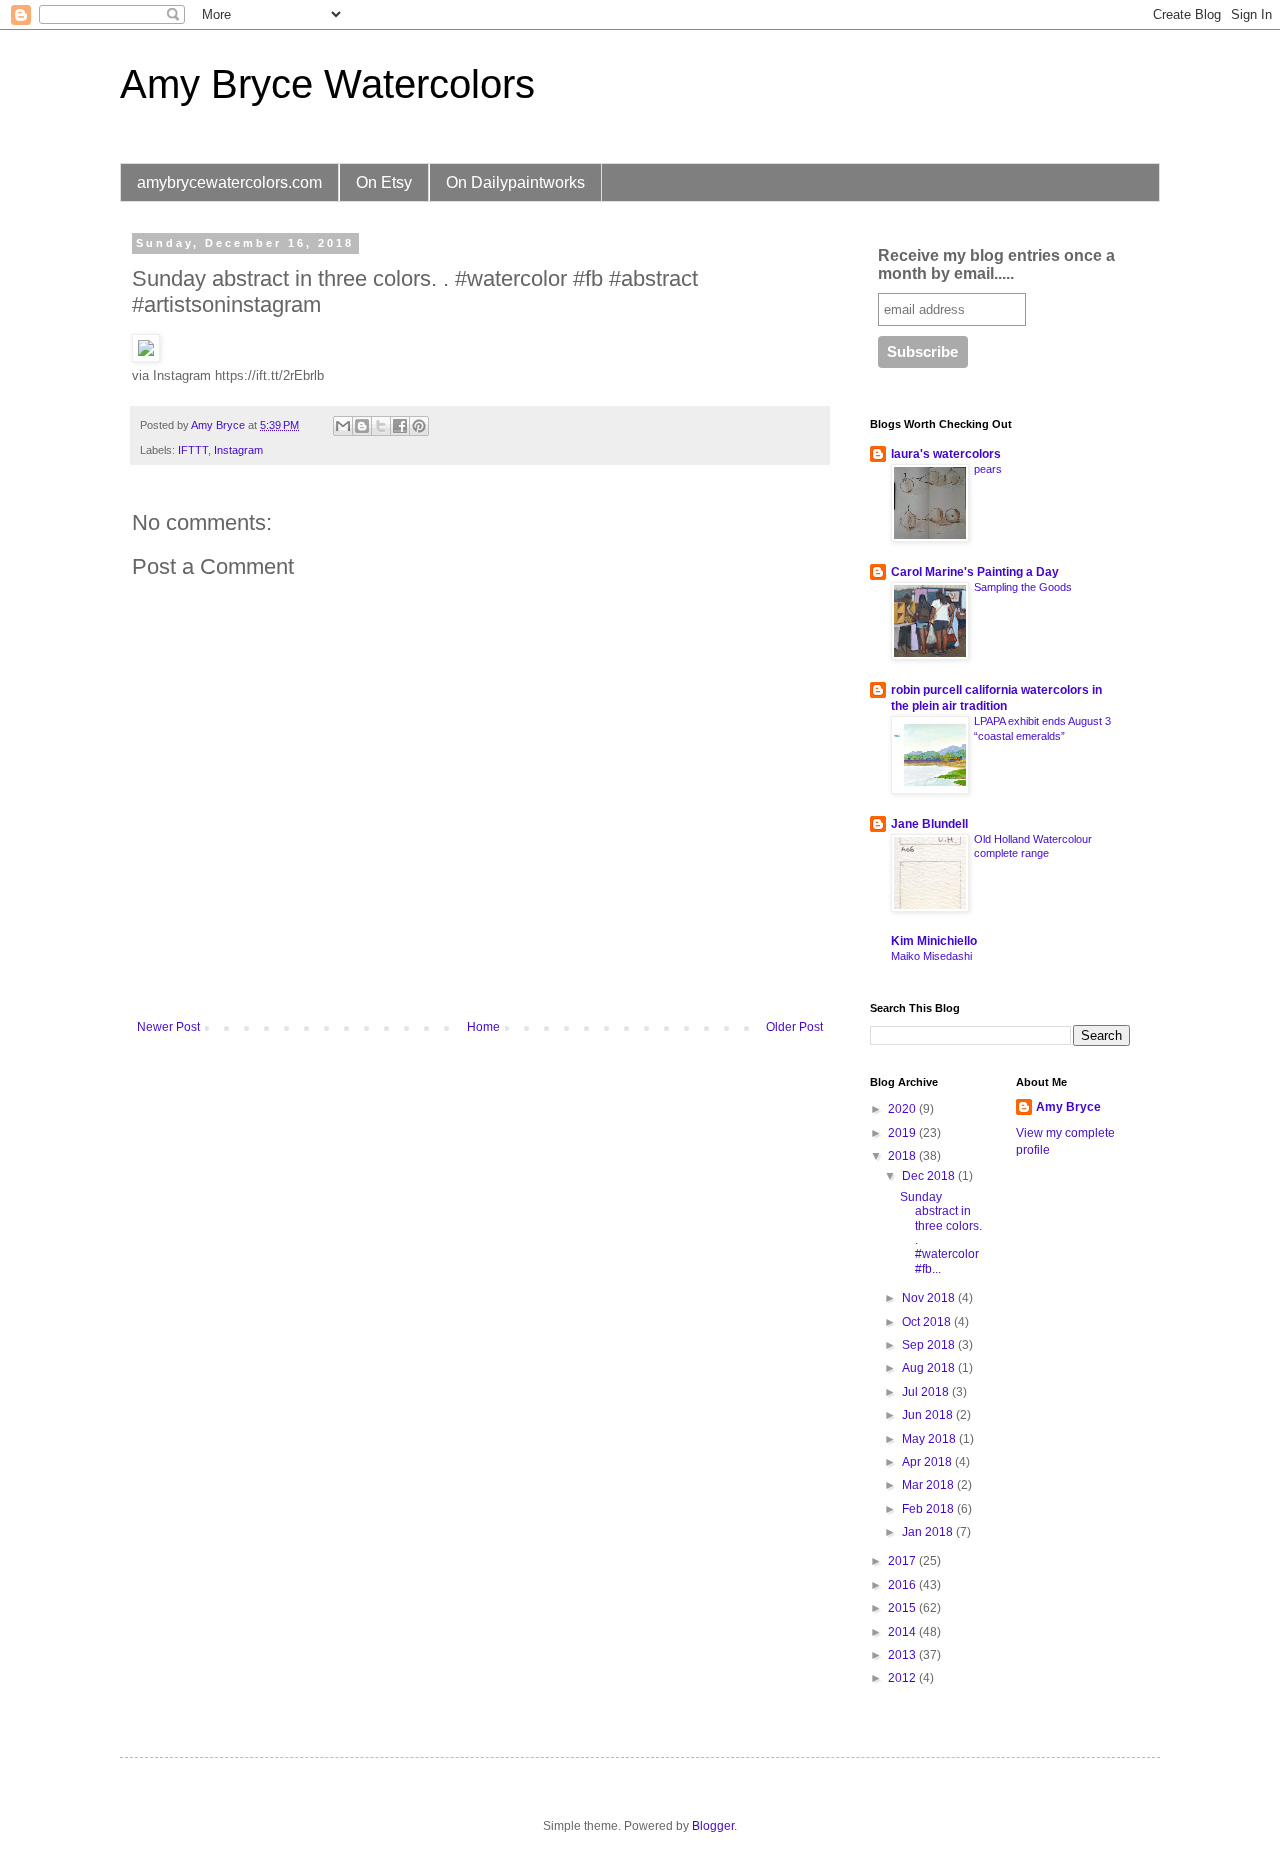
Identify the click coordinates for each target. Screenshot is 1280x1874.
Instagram (238, 450)
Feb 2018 (929, 1509)
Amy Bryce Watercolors (327, 84)
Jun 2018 (929, 1415)
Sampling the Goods (1023, 587)
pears (988, 469)
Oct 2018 (928, 1322)
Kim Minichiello (934, 941)
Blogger (713, 1826)
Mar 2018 (929, 1485)
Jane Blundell (929, 824)
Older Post (794, 1027)
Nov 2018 (930, 1298)
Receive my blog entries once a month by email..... (996, 264)
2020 (903, 1109)
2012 (903, 1678)
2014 (903, 1632)
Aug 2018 (930, 1368)
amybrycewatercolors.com (229, 182)
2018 (903, 1156)
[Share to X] (381, 426)
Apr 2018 (928, 1462)
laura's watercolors (946, 454)
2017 (903, 1561)
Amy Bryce (1068, 1107)
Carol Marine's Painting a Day (975, 572)
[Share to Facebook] (400, 426)
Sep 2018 (930, 1345)
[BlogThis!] (362, 426)
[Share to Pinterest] (419, 426)
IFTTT (193, 450)
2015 (903, 1608)
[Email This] (343, 426)
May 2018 (930, 1439)
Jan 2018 (929, 1532)
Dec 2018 (930, 1176)
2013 (903, 1655)
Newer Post (168, 1027)
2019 (903, 1133)
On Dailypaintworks (515, 182)
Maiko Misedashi (931, 956)
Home (483, 1027)
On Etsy (384, 182)
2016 (903, 1585)
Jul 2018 (927, 1392)
